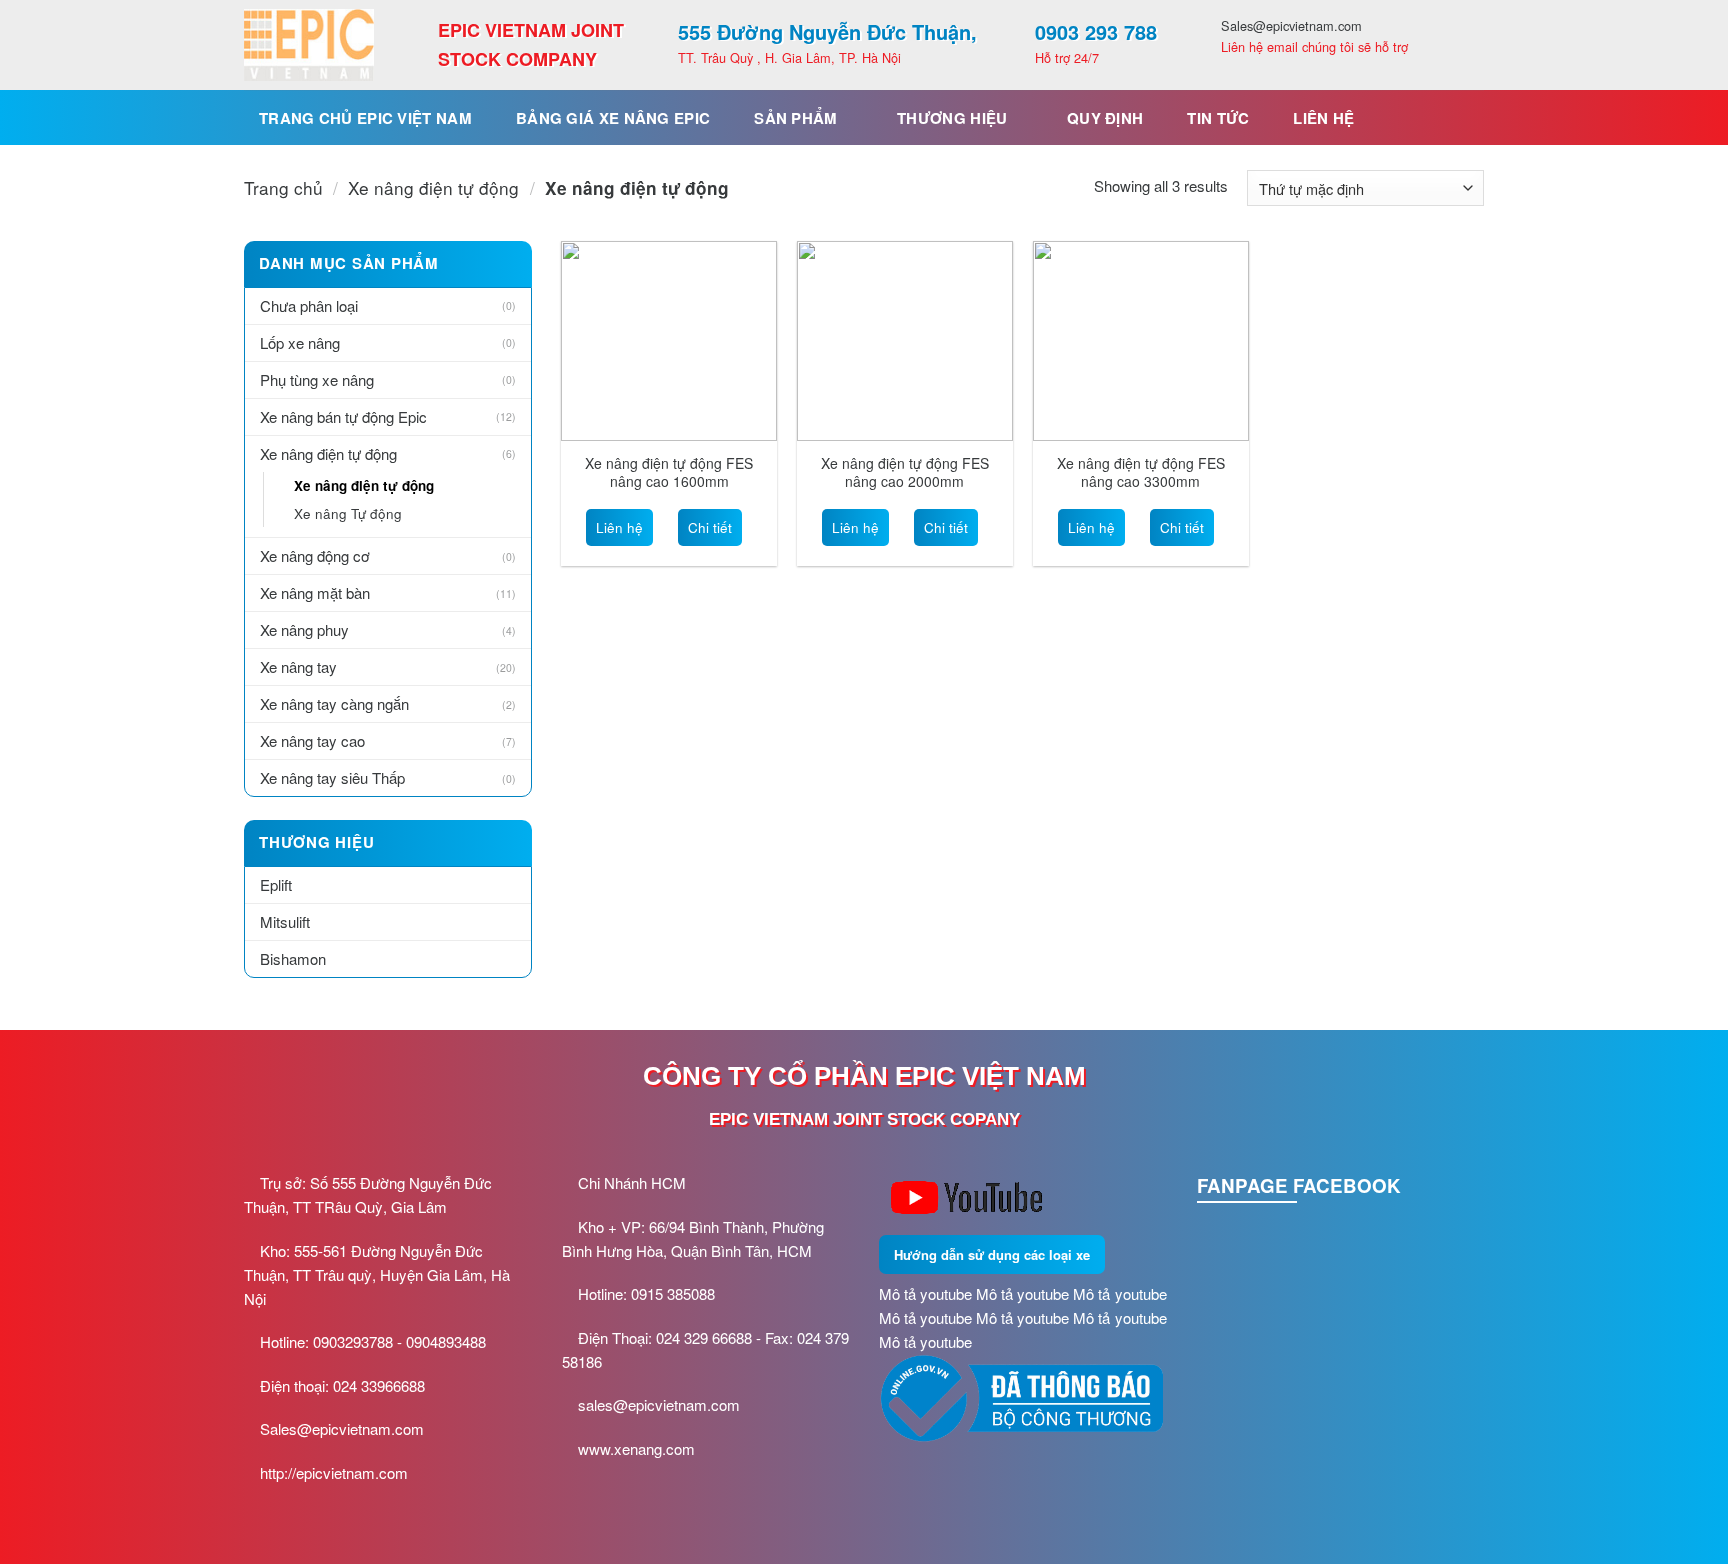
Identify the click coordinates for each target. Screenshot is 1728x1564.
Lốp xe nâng (300, 342)
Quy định (1105, 118)
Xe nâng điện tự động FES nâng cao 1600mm (669, 472)
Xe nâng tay (298, 666)
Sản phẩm (795, 118)
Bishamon (293, 958)
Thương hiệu (952, 118)
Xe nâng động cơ (315, 555)
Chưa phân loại (309, 305)
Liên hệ (1323, 118)
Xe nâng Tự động (348, 513)
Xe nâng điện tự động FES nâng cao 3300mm (1141, 472)
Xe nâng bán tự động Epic (343, 416)
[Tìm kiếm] (1460, 118)
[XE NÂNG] (309, 45)
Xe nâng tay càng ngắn (334, 703)
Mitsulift (285, 921)
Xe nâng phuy (304, 629)
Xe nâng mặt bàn (315, 592)
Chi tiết (710, 527)
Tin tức (1218, 118)
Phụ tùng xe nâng (317, 379)
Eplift (276, 884)
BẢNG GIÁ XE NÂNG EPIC (613, 118)
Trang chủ (283, 187)
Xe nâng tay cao (312, 740)
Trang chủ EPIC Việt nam (365, 118)
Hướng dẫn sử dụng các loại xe (992, 1254)
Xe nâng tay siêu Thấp (332, 777)
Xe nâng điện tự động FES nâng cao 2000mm (905, 472)
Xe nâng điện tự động (433, 187)
